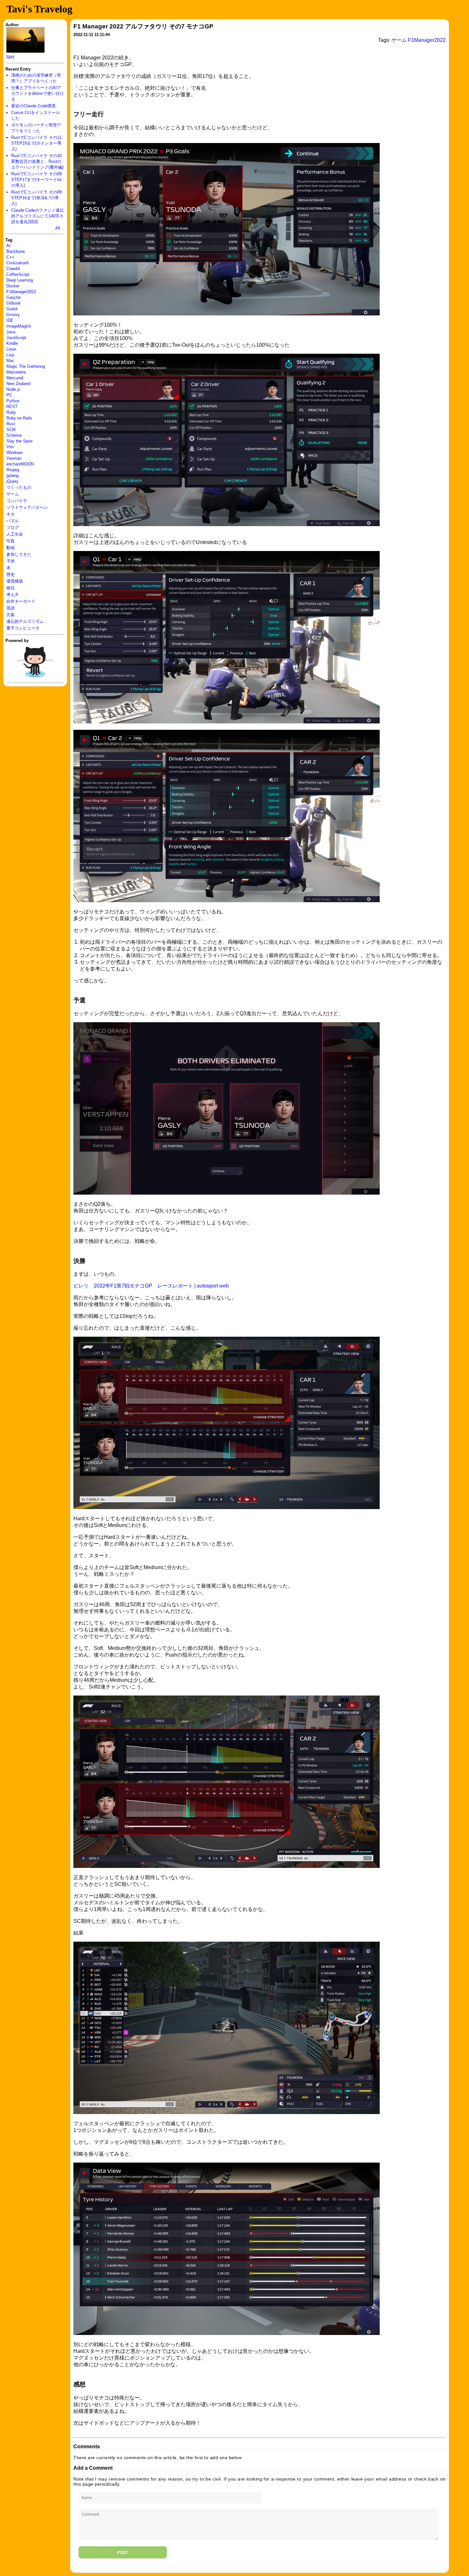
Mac (10, 361)
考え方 (13, 595)
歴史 (11, 574)
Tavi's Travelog (39, 9)
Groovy (13, 315)
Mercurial (15, 378)
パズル (13, 521)
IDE (10, 320)
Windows (15, 453)
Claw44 (13, 269)
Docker (13, 286)
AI (8, 246)
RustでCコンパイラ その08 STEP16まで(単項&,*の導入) (36, 198)
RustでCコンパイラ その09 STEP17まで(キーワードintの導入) (36, 180)
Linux (11, 349)
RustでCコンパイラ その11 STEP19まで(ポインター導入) (36, 143)
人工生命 (15, 534)
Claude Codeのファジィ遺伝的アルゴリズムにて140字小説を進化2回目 (37, 216)
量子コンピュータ (23, 628)
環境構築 (15, 581)
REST (12, 407)
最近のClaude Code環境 (33, 106)
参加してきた (19, 554)
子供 (11, 561)
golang (12, 476)
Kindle (12, 343)
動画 (11, 548)
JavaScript (16, 338)
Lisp (10, 355)
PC (9, 395)
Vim (10, 447)
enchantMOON (20, 464)
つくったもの (19, 487)
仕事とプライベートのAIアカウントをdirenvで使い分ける (37, 93)
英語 (11, 608)
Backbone (16, 251)
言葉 (11, 615)
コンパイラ (17, 501)
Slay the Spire (19, 441)
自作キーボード (21, 601)
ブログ (13, 528)
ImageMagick (19, 326)
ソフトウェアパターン (27, 507)
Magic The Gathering (26, 366)
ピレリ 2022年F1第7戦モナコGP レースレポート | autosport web (151, 1286)
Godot (12, 309)
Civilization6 (18, 263)
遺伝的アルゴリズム (25, 621)
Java (11, 332)
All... (60, 228)
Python (13, 401)
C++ (10, 257)
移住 (11, 588)
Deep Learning (20, 280)
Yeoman (14, 458)
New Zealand (18, 384)
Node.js (13, 389)
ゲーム (13, 494)
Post (123, 2552)
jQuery (12, 481)
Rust (11, 424)
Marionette (16, 372)
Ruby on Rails (19, 418)
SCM (11, 430)
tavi (10, 57)
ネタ (11, 514)
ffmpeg (13, 470)
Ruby (11, 412)
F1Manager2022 (21, 292)
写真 (11, 541)
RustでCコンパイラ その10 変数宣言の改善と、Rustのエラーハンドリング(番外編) (37, 161)
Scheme (14, 435)
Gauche (14, 297)
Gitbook (14, 303)
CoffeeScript (18, 274)
